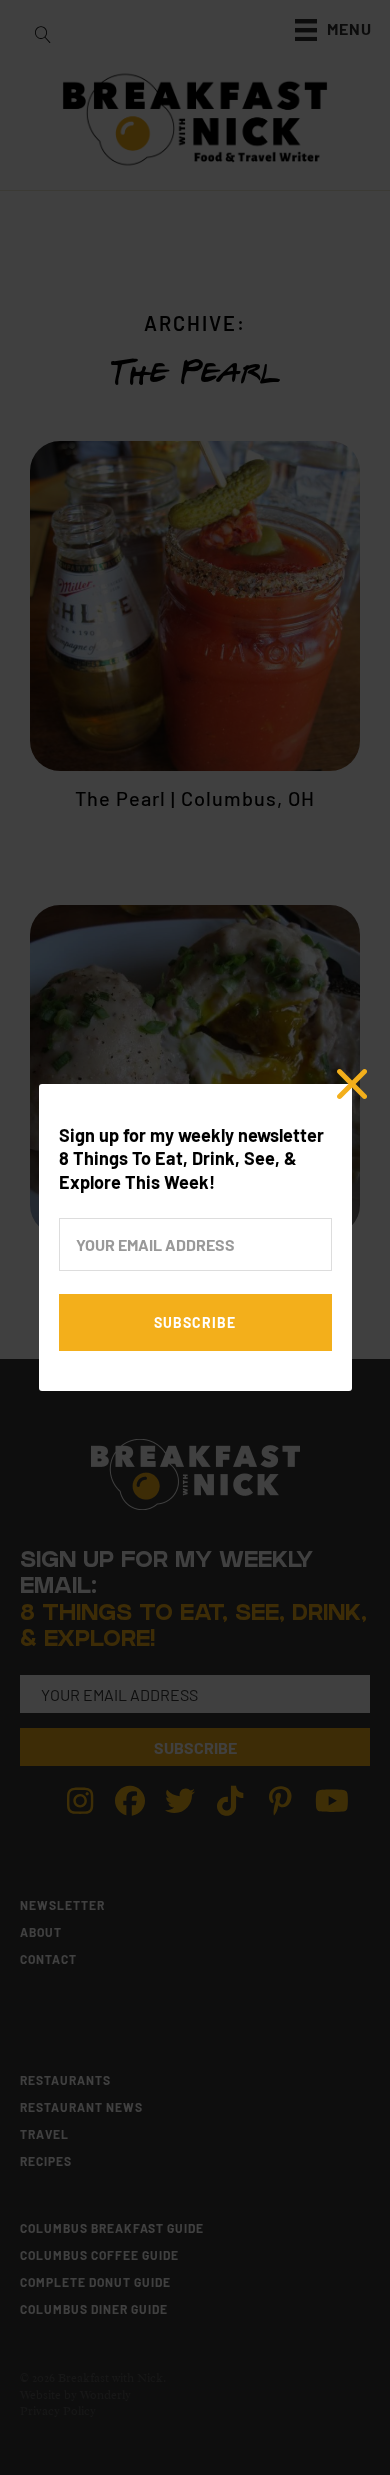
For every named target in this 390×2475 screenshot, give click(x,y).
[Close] (352, 1084)
